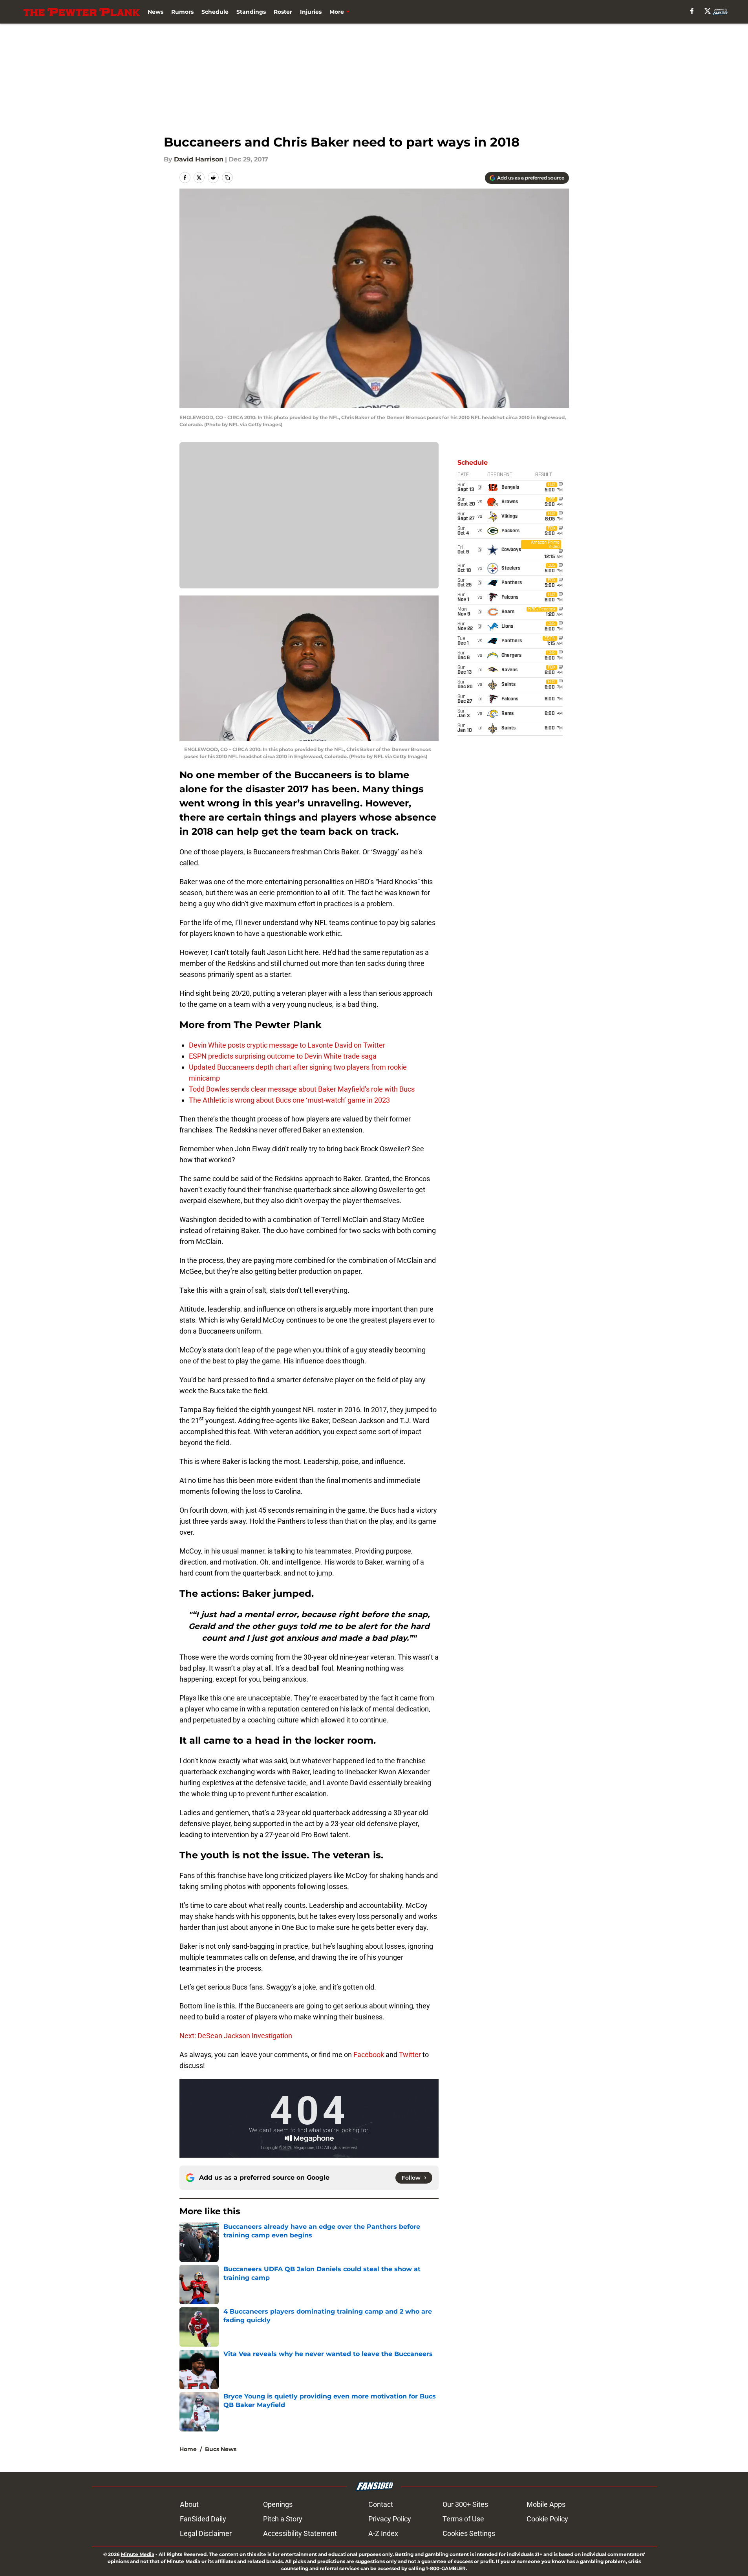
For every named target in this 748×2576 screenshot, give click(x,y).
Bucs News (221, 2449)
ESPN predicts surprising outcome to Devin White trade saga (283, 1056)
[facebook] (692, 11)
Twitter (410, 2055)
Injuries (311, 12)
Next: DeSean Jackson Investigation (236, 2036)
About (189, 2504)
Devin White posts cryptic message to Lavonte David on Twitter (287, 1045)
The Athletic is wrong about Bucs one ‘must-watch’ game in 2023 (289, 1100)
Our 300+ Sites (465, 2504)
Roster (283, 12)
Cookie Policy (547, 2519)
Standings (251, 12)
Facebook (369, 2055)
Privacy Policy (390, 2519)
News (155, 12)
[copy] (227, 178)
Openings (278, 2504)
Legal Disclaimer (206, 2533)
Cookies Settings (469, 2533)
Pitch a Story (283, 2519)
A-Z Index (383, 2533)
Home (188, 2449)
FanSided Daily (203, 2519)
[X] (708, 11)
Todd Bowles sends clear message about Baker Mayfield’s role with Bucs (302, 1089)
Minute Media (138, 2554)
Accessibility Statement (300, 2533)
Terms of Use (463, 2519)
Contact (381, 2504)
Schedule (215, 12)
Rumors (182, 12)
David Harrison (199, 159)
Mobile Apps (546, 2504)
